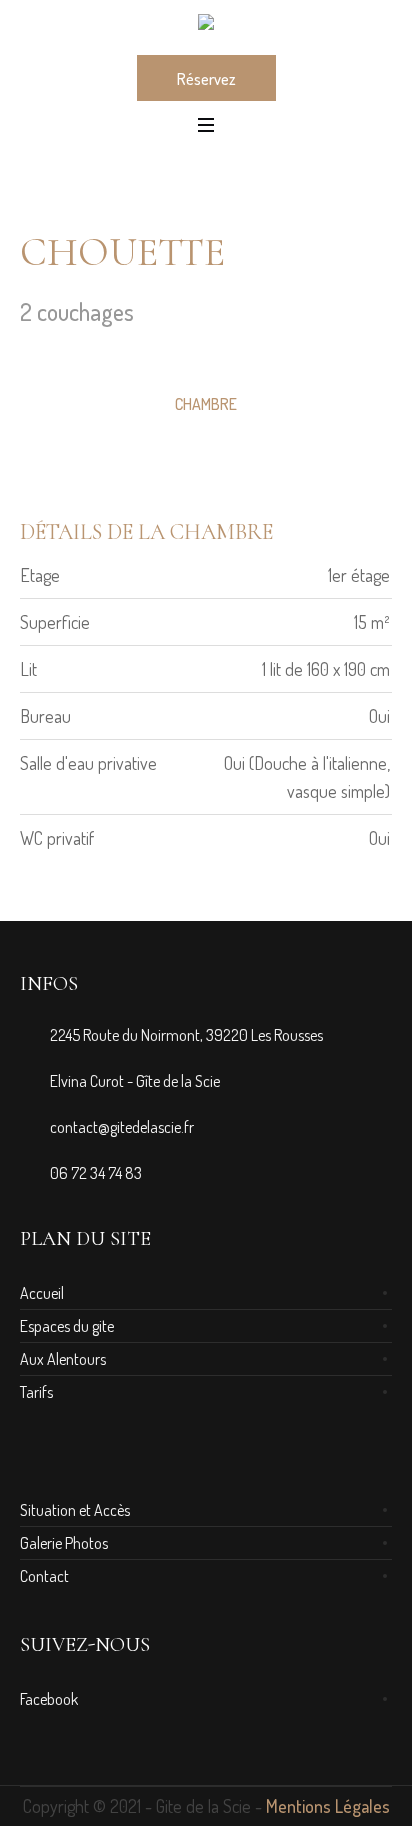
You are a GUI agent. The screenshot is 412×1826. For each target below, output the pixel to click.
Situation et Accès (75, 1510)
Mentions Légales (328, 1806)
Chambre (206, 404)
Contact (44, 1576)
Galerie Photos (64, 1543)
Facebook (49, 1699)
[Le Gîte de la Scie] (206, 26)
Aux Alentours (63, 1359)
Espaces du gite (67, 1326)
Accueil (42, 1293)
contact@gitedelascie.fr (122, 1127)
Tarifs (36, 1392)
